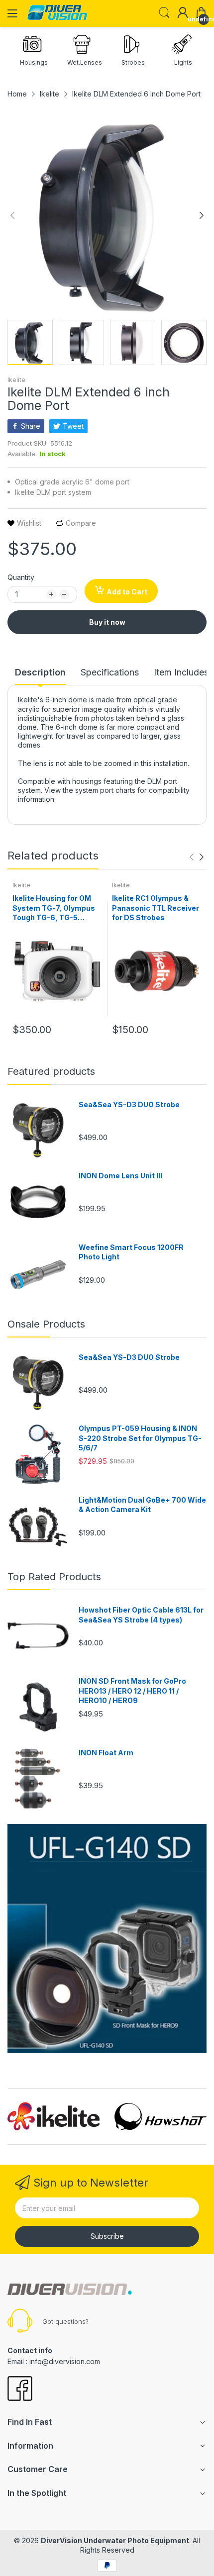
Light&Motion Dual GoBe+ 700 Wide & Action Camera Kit (142, 1505)
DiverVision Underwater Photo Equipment (115, 2540)
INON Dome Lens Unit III (120, 1176)
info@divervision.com (65, 2361)
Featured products (51, 1071)
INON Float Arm (106, 1753)
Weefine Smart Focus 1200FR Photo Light (131, 1252)
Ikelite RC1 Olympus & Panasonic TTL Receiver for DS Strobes (156, 908)
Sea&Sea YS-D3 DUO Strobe (129, 1104)
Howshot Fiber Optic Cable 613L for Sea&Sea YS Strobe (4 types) (141, 1615)
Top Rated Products (54, 1577)
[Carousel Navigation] (197, 857)
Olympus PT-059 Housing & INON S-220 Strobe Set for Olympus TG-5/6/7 (140, 1438)
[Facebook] (20, 2389)
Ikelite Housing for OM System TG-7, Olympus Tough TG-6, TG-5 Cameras (54, 908)
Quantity (21, 577)
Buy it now (107, 622)
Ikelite (16, 380)
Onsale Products (46, 1324)
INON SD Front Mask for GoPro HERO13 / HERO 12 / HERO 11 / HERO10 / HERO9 (132, 1691)
